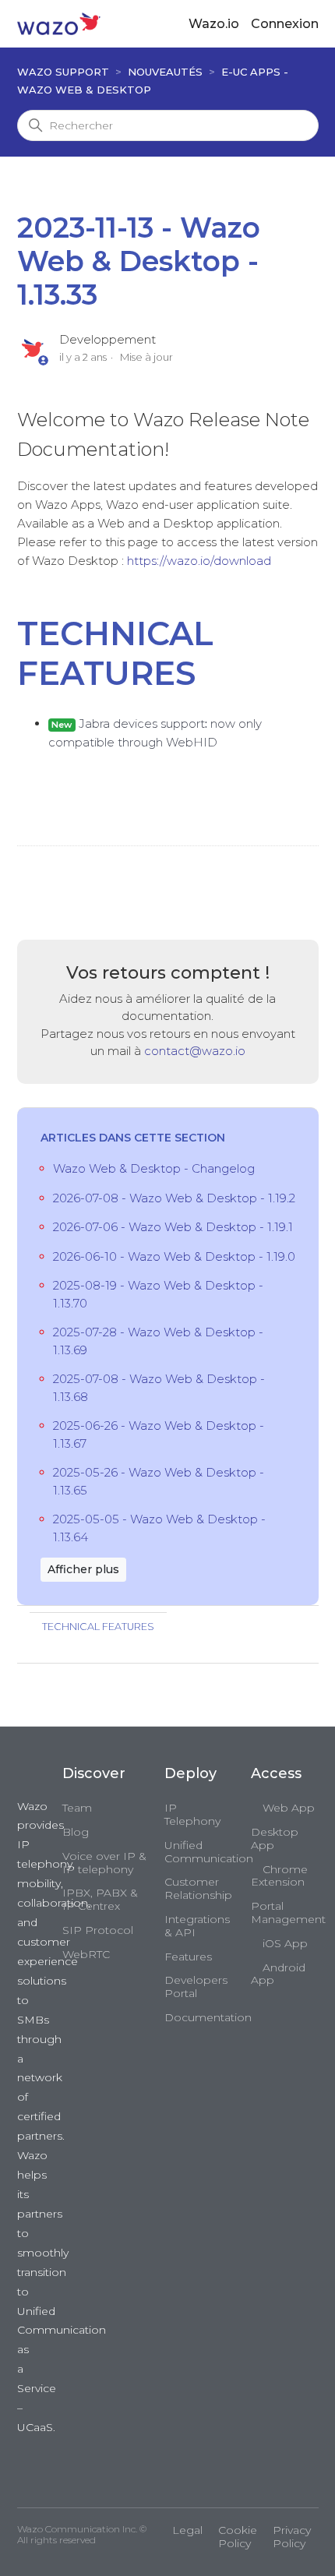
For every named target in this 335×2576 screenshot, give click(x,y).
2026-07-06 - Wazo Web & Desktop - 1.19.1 (173, 1227)
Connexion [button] (285, 24)
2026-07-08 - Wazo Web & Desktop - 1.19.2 (174, 1198)
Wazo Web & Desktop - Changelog (154, 1168)
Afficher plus (83, 1569)
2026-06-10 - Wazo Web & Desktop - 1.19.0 (174, 1256)
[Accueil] (59, 23)
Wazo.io (214, 24)
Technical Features (98, 1627)
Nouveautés (165, 72)
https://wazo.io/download (199, 561)
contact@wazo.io (195, 1051)
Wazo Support (63, 72)
